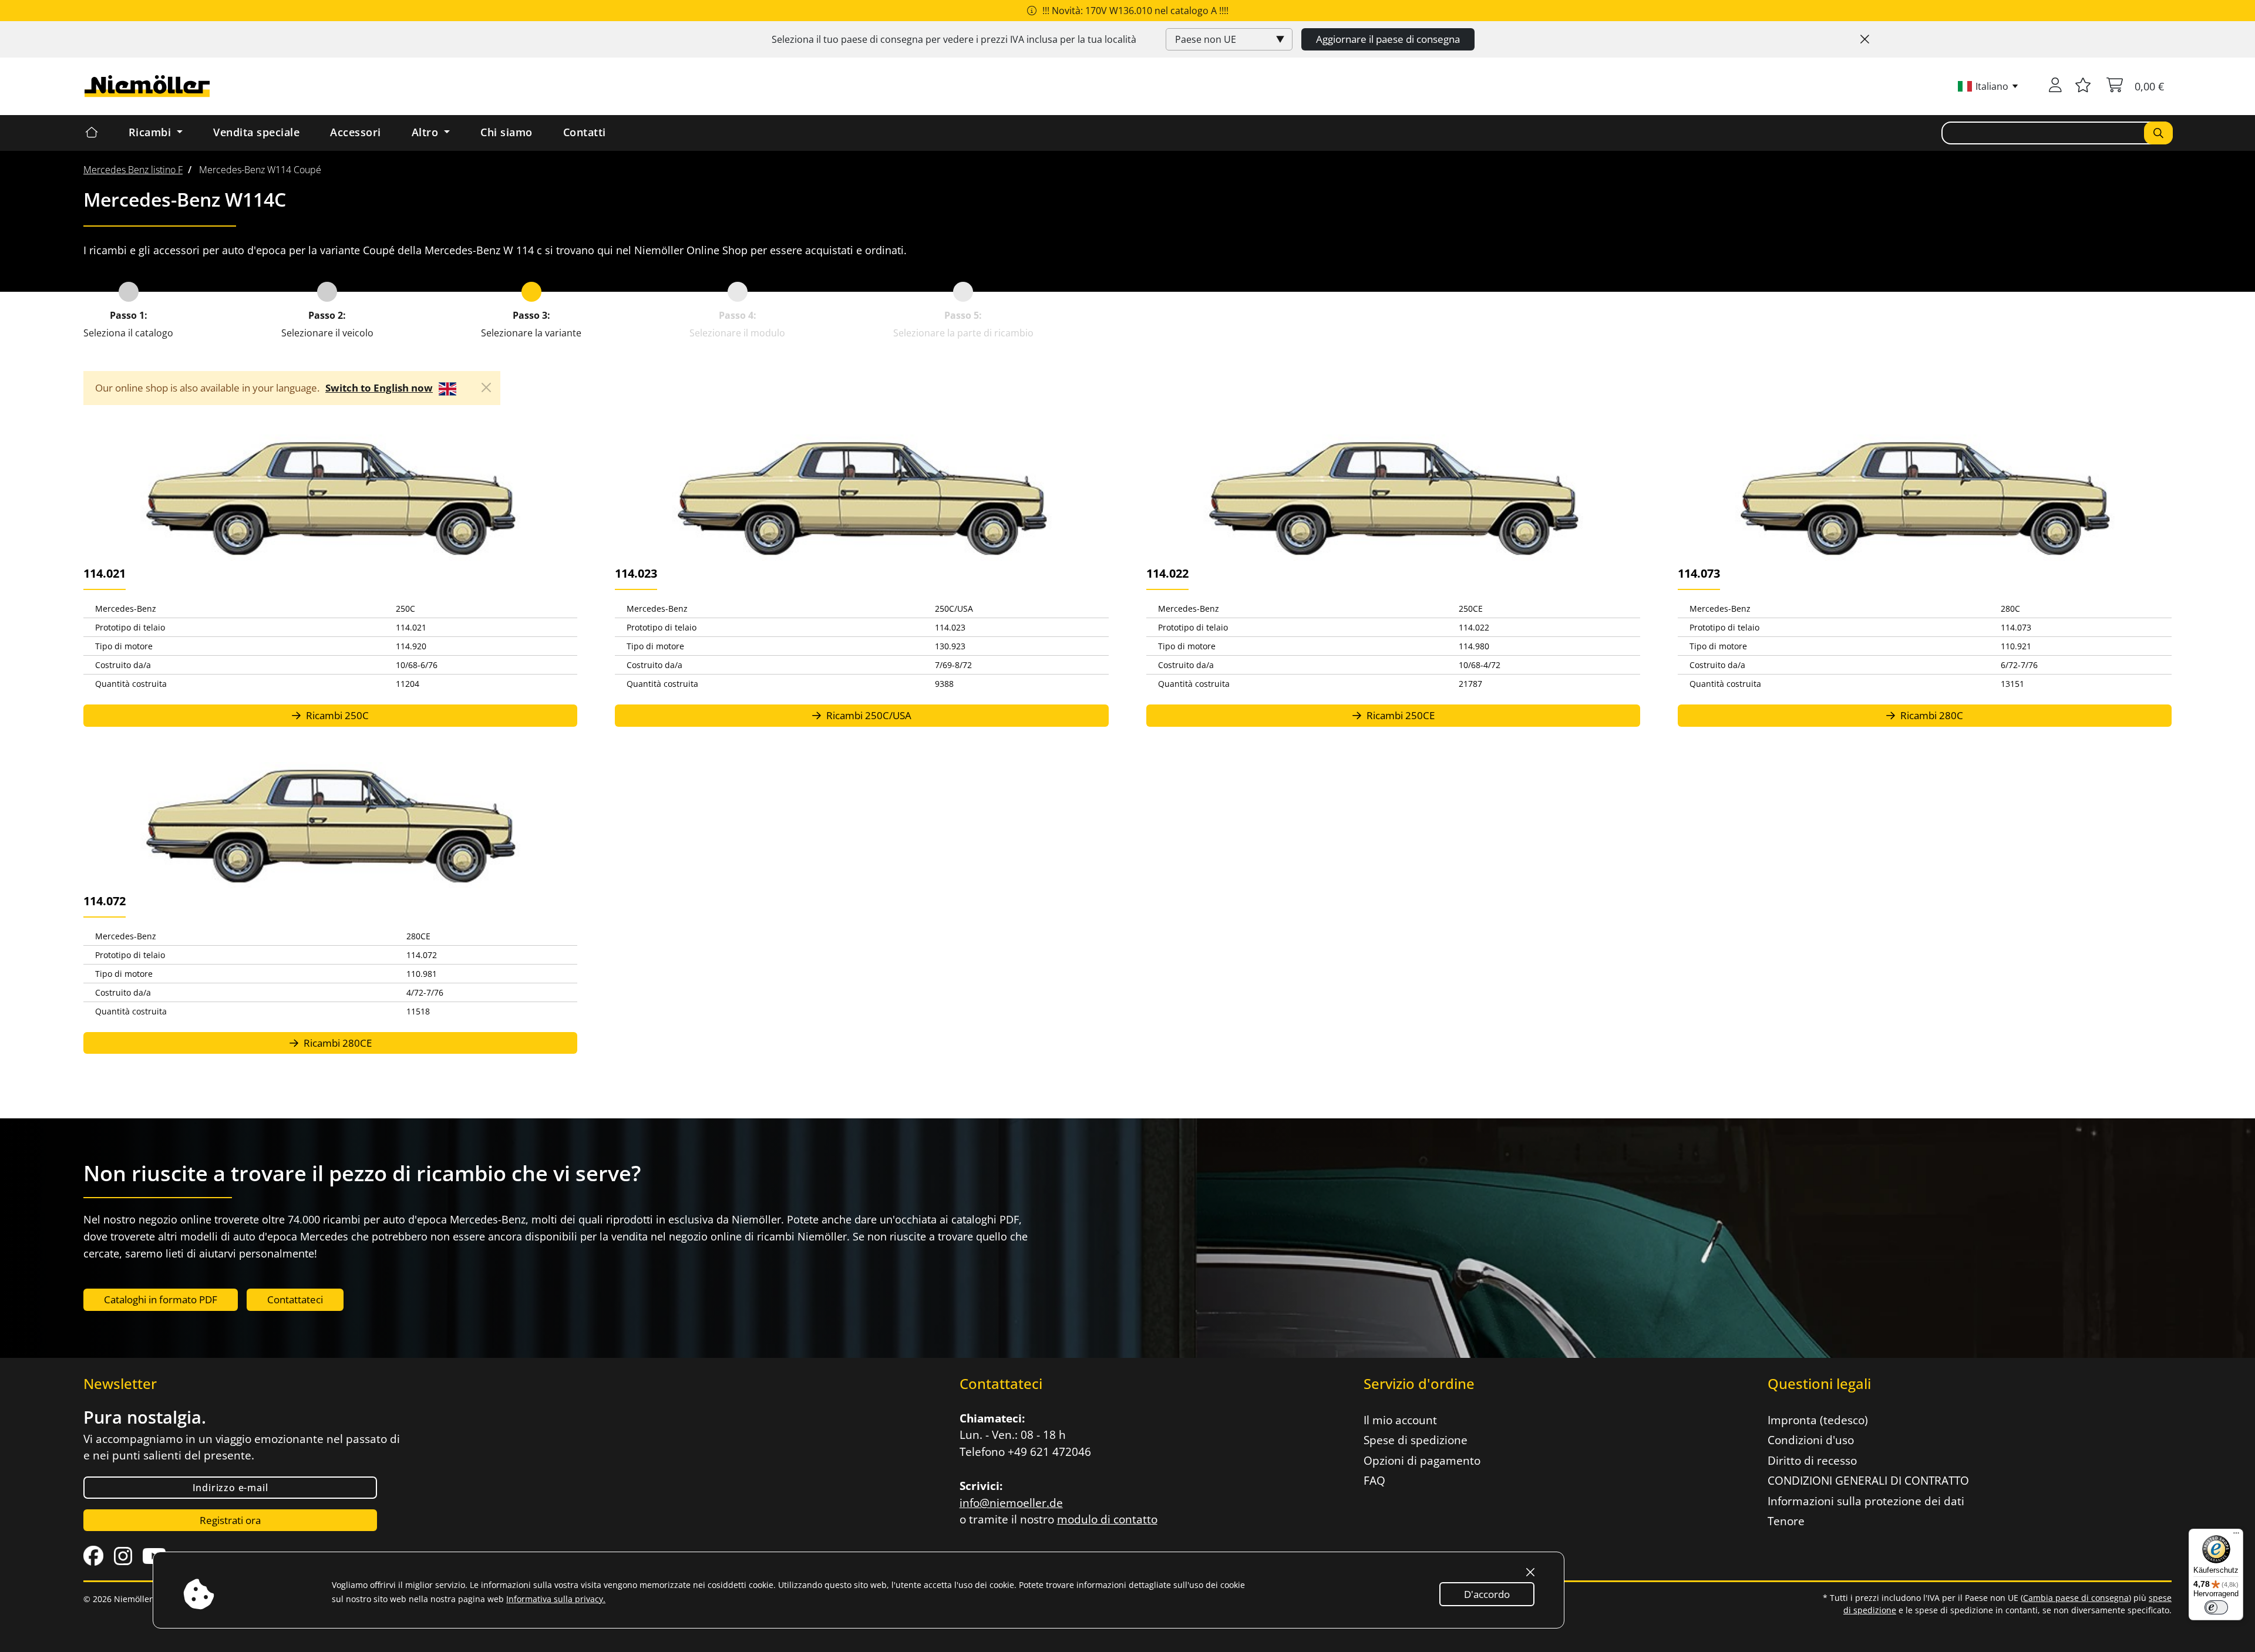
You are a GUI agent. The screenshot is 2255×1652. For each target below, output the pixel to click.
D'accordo (1487, 1594)
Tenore (1786, 1521)
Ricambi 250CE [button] (1399, 715)
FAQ (1374, 1481)
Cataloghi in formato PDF (161, 1299)
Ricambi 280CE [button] (336, 1043)
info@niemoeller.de (1011, 1503)
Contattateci (295, 1299)
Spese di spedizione (1416, 1440)
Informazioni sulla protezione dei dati (1866, 1501)
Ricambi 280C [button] (1931, 715)
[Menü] (2236, 1536)
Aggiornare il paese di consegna (1388, 39)
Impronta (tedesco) (1818, 1420)
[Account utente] (2055, 86)
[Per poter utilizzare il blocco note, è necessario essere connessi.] (2083, 86)
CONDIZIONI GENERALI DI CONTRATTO (1868, 1481)
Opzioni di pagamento (1422, 1461)
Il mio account (1400, 1420)
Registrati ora (230, 1520)
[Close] (1865, 39)
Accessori (356, 132)
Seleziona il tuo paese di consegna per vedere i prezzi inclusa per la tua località (954, 39)
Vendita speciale (256, 132)
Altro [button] (427, 132)
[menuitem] (133, 170)
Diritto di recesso (1812, 1461)
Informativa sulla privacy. (556, 1599)
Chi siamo (506, 132)
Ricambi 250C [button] (336, 715)
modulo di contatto (1107, 1519)
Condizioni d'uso (1811, 1440)
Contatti (585, 132)
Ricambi (152, 132)
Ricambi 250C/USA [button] (868, 715)
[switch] (2216, 1607)
